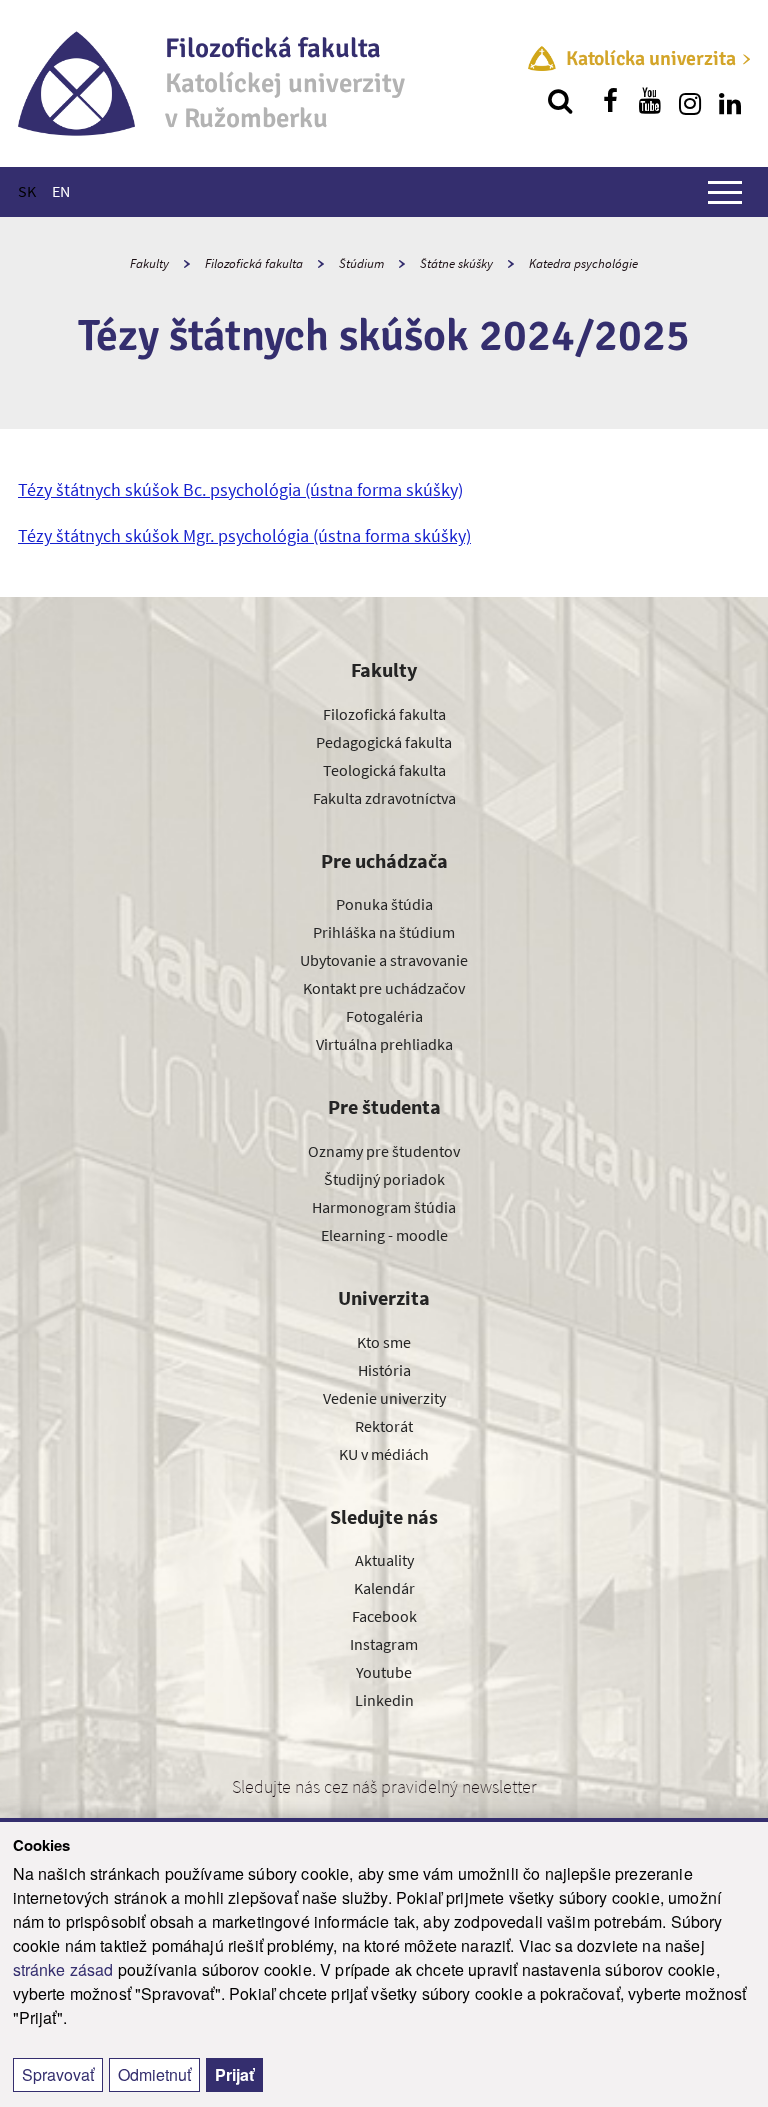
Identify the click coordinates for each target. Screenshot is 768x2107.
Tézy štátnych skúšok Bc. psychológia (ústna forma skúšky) (240, 489)
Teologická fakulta (384, 770)
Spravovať (58, 2074)
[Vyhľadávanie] (560, 101)
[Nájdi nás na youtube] (650, 101)
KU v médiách (384, 1454)
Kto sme (384, 1342)
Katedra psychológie (583, 263)
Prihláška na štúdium (384, 932)
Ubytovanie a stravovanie (384, 960)
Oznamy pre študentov (384, 1151)
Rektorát (384, 1426)
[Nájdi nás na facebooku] (610, 101)
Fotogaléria (384, 1016)
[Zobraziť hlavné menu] (725, 192)
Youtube (384, 1672)
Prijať (234, 2074)
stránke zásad (63, 1969)
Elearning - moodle (384, 1235)
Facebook (384, 1616)
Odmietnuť (154, 2074)
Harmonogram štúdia (384, 1207)
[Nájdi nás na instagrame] (690, 101)
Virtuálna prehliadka (384, 1044)
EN (61, 191)
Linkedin (384, 1700)
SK (27, 191)
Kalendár (384, 1588)
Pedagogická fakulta (384, 742)
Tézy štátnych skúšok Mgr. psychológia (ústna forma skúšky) (244, 535)
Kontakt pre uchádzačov (384, 988)
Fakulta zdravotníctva (384, 798)
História (384, 1370)
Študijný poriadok (384, 1179)
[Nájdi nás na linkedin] (730, 101)
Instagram (384, 1644)
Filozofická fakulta (254, 263)
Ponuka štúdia (384, 904)
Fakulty (149, 263)
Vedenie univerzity (384, 1398)
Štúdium (361, 263)
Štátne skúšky (456, 263)
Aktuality (384, 1560)
